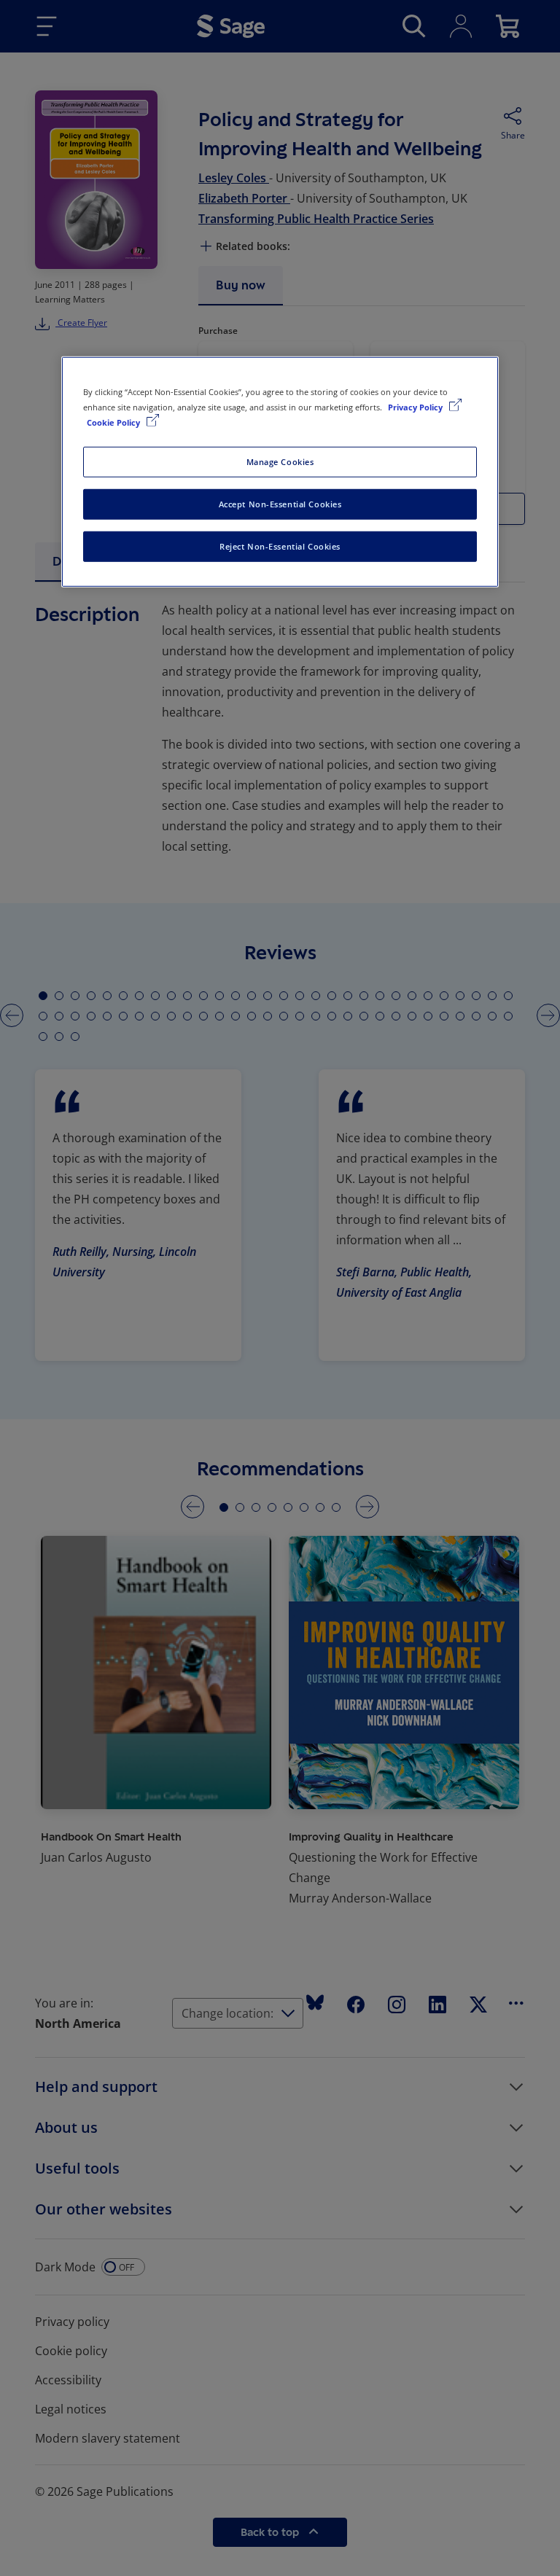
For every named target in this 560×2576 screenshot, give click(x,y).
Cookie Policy (114, 422)
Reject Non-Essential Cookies (280, 546)
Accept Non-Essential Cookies (280, 504)
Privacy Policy (416, 407)
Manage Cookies (280, 462)
